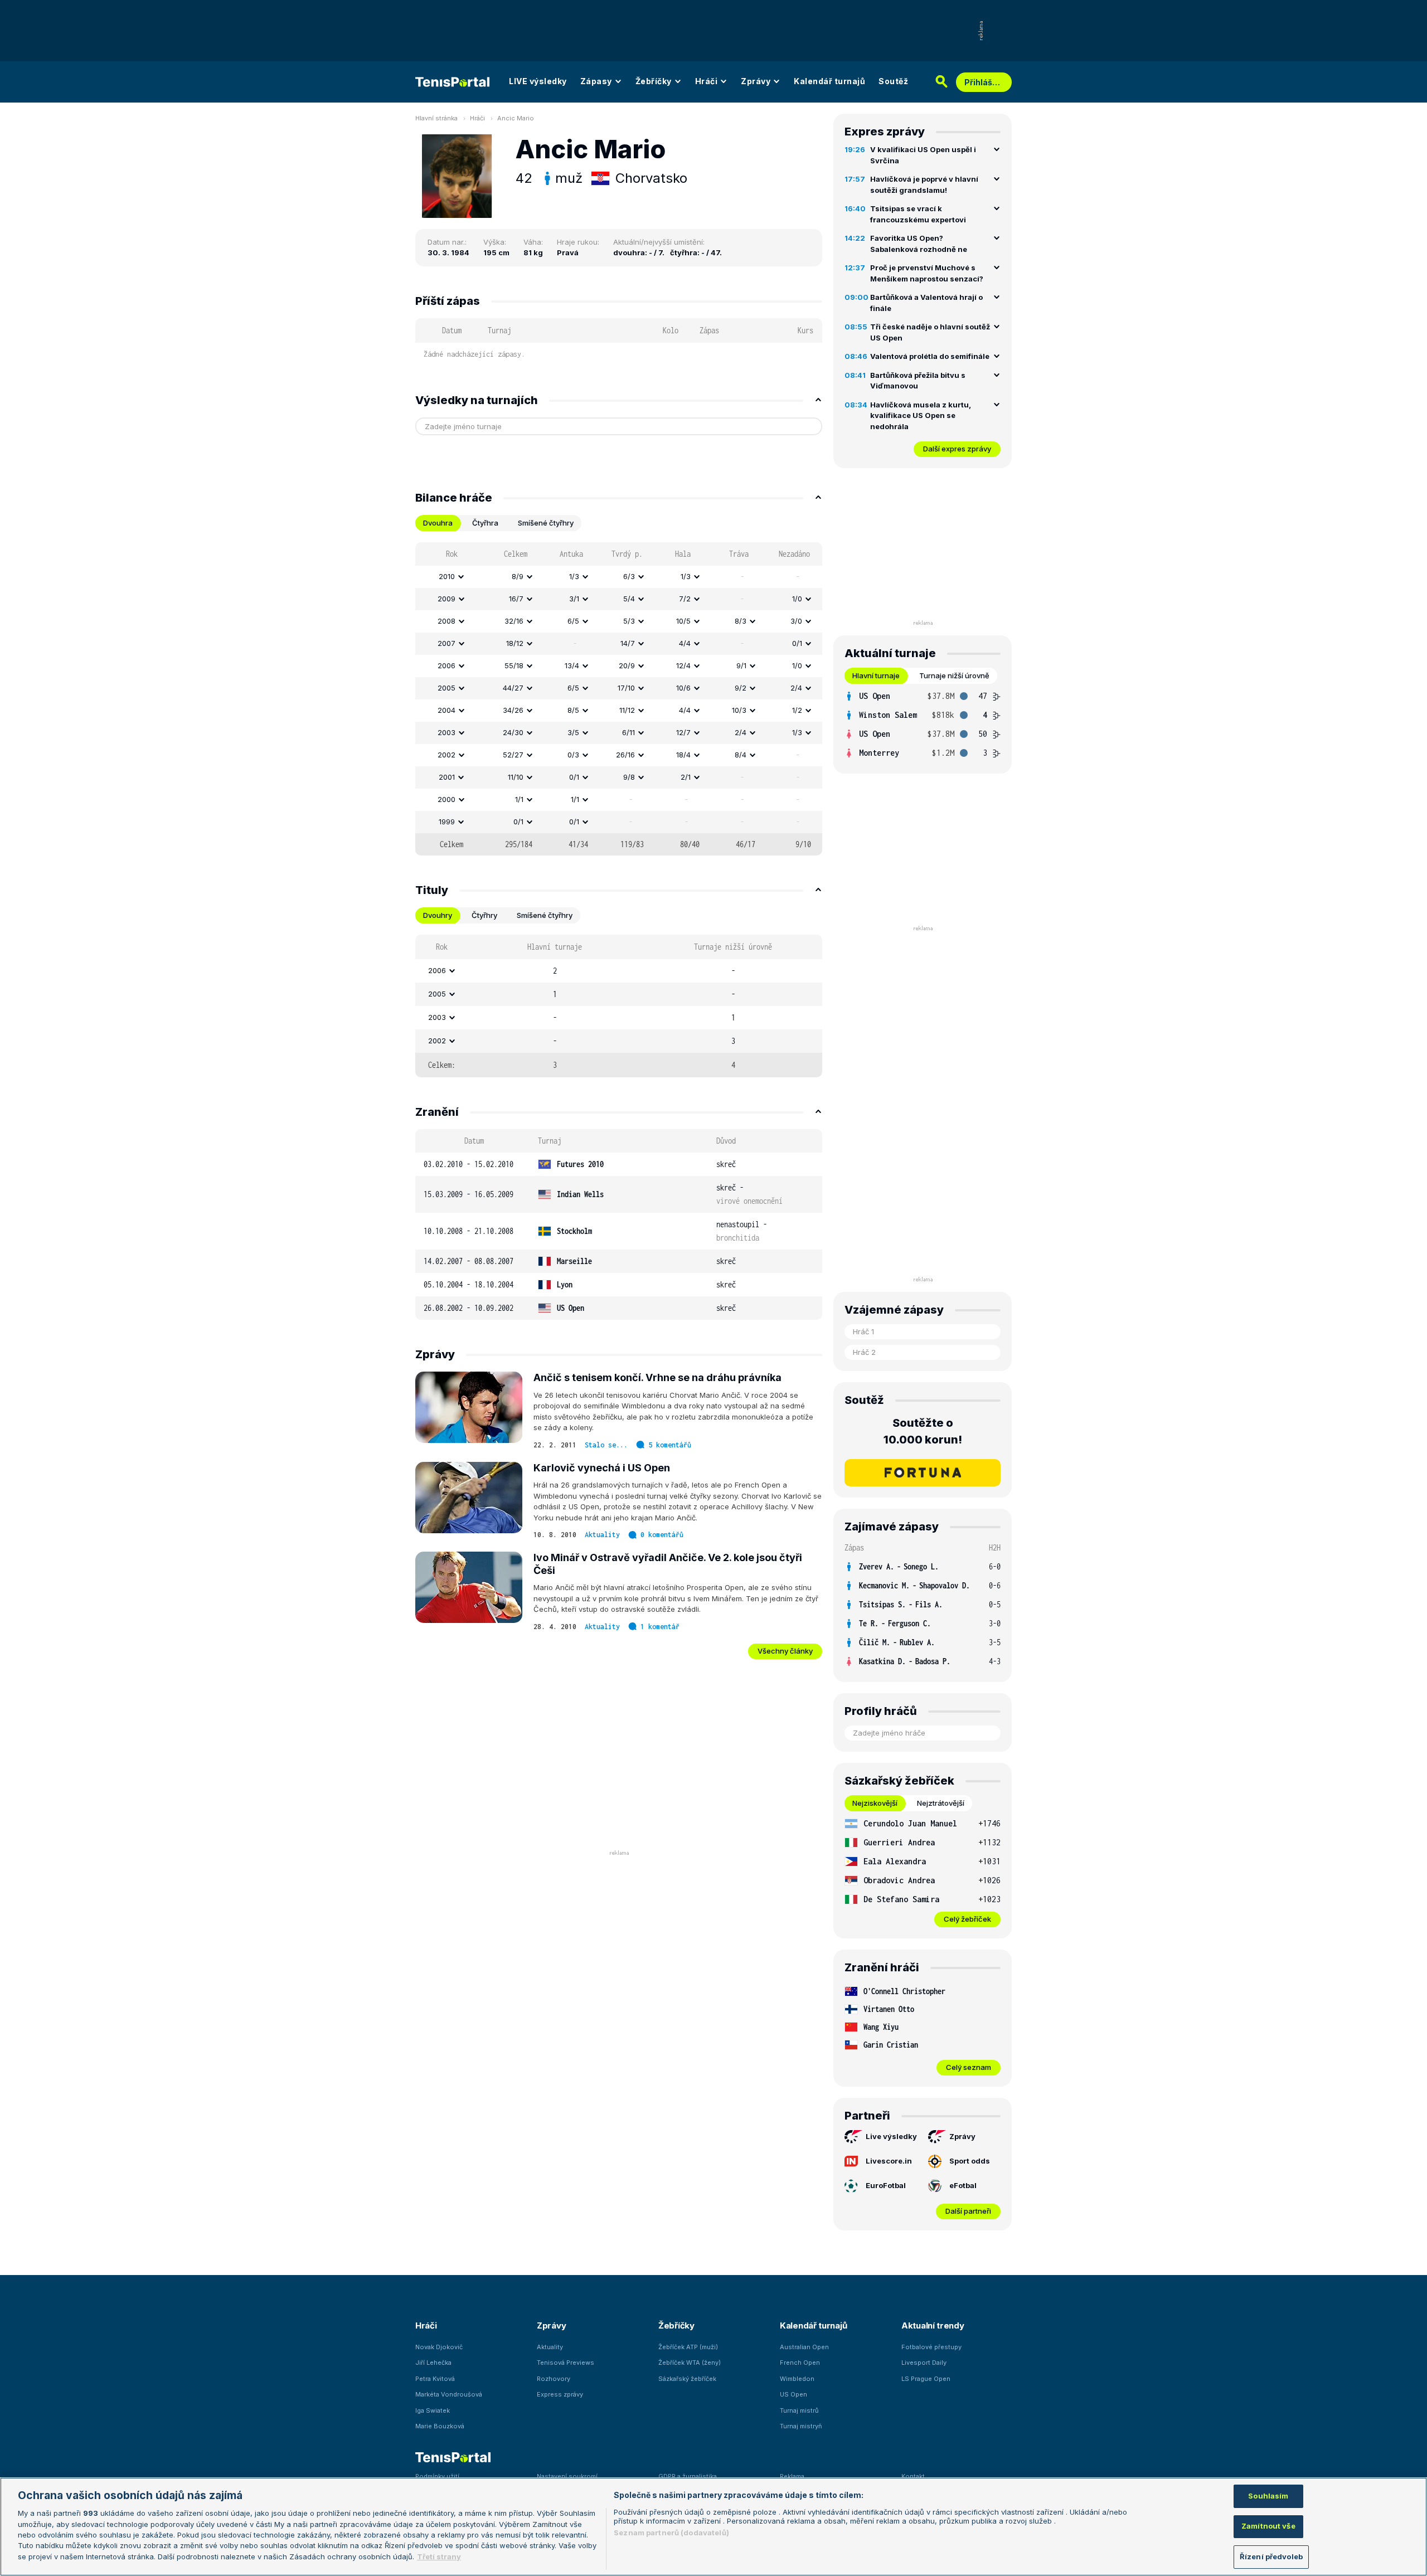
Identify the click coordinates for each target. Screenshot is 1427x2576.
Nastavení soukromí (567, 2476)
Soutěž (893, 81)
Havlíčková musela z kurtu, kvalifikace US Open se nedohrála (921, 415)
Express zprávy (560, 2394)
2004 (446, 710)
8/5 (573, 710)
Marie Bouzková (440, 2426)
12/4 (683, 665)
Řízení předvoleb (1271, 2556)
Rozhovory (554, 2379)
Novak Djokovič (439, 2347)
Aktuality (602, 1535)
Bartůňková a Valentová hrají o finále (926, 303)
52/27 (513, 755)
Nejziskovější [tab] (875, 1803)
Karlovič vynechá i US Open (602, 1468)
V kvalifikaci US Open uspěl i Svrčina (923, 155)
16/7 (516, 599)
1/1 (519, 799)
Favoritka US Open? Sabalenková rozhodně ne (919, 244)
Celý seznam (969, 2067)
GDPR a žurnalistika (688, 2476)
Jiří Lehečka (433, 2363)
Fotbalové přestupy (931, 2347)
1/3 (574, 576)
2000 (446, 799)
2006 (446, 665)
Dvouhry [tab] (438, 915)
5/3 (629, 621)
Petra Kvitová (435, 2379)
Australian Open (804, 2347)
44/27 (513, 688)
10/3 (739, 710)
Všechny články (785, 1651)
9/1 (741, 665)
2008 (446, 621)
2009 (446, 599)
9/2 (741, 688)
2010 (447, 576)
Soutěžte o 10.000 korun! (923, 1431)
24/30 (513, 732)
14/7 (628, 643)
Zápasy (596, 81)
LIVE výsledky (538, 81)
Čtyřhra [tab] (485, 523)
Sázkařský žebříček (687, 2379)
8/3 (741, 621)
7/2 (685, 599)
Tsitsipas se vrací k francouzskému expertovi (918, 214)
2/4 (796, 688)
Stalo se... (606, 1445)
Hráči (707, 81)
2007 (446, 643)
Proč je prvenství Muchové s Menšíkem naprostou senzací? (927, 273)
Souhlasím (1268, 2496)
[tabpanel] (619, 699)
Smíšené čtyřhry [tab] (546, 523)
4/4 (685, 643)
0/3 (573, 755)
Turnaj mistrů (799, 2410)
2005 (446, 688)
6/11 (628, 732)
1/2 (797, 710)
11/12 (627, 710)
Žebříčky (654, 81)
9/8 (629, 777)
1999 (447, 822)
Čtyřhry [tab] (484, 915)
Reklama (792, 2476)
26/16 (625, 755)
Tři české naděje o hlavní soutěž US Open (930, 332)
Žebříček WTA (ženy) (690, 2363)
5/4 (629, 599)
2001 (447, 777)
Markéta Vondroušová (449, 2394)
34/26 (513, 710)
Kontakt (913, 2476)
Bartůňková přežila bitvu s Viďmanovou (918, 381)
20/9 (627, 665)
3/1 (574, 599)
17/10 (626, 688)
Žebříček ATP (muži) (688, 2347)
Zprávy (756, 81)
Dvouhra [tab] (438, 523)
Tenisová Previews (566, 2363)
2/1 (686, 777)
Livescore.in (889, 2161)
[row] (619, 577)
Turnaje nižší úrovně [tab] (954, 675)
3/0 (796, 621)
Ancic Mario (516, 118)
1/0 (797, 599)
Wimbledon (797, 2379)
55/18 (514, 665)
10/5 (683, 621)
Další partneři (968, 2211)
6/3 (629, 576)
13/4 (572, 665)
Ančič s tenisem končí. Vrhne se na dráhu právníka (657, 1377)
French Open (800, 2363)
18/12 (515, 643)
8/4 (741, 755)
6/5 (573, 621)
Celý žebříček (967, 1919)
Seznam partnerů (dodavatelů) (671, 2533)
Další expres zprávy (957, 449)
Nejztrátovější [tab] (941, 1803)
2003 (446, 732)
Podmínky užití (437, 2476)
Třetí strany (439, 2556)
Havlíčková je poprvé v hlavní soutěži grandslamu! (924, 184)
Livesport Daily (924, 2363)
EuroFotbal (886, 2185)
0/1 (797, 643)
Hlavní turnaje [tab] (876, 675)
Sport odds (970, 2161)
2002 (446, 755)
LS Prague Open (926, 2379)
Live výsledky (891, 2136)
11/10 (516, 777)
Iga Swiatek (433, 2410)
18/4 (683, 755)
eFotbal (963, 2185)
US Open (793, 2394)
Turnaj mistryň (801, 2426)
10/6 (683, 688)
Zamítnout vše (1268, 2526)
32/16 (514, 621)
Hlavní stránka (436, 118)
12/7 (683, 732)
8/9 (518, 576)
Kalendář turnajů (829, 81)
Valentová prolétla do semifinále (930, 356)
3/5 (573, 732)
